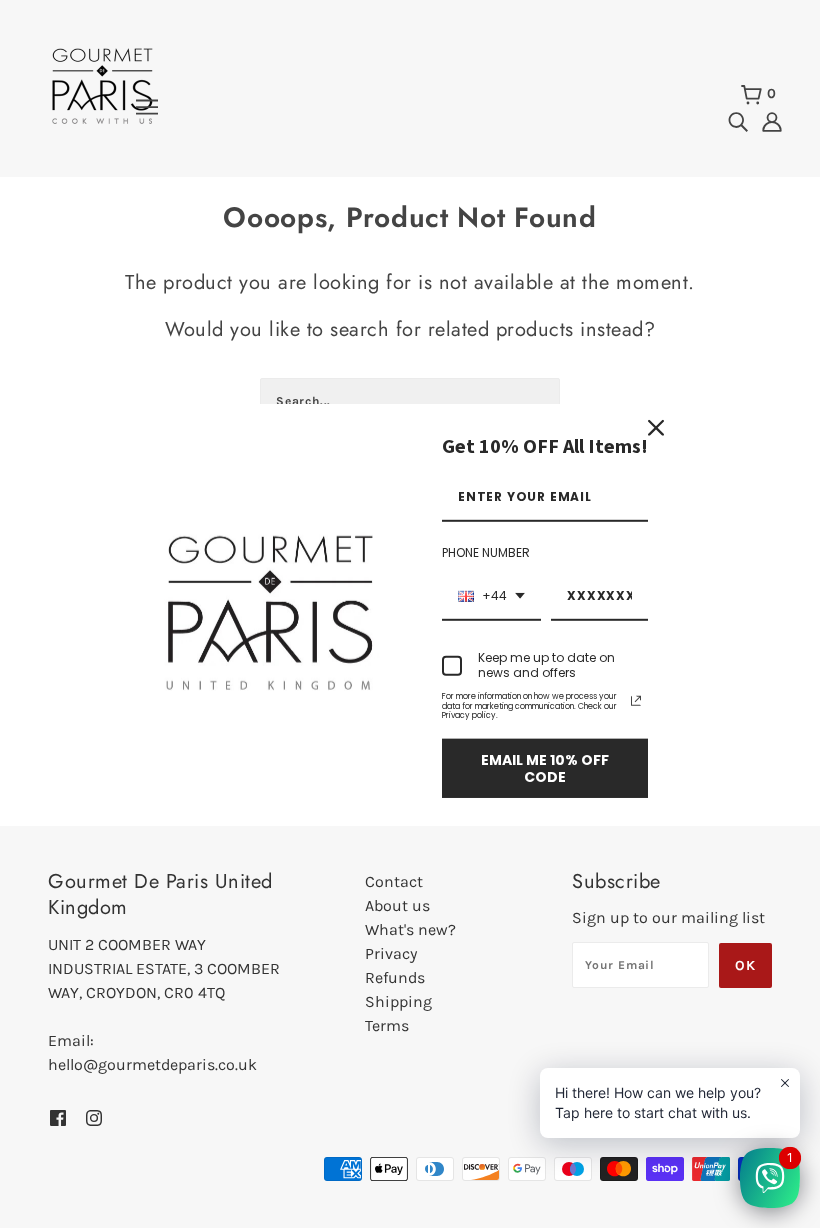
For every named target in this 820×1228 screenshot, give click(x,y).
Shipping (398, 1001)
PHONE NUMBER (486, 552)
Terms (387, 1025)
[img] (738, 120)
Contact (394, 881)
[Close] (656, 428)
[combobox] (491, 597)
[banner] (102, 84)
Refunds (395, 977)
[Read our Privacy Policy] (636, 701)
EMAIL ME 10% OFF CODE (545, 768)
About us (397, 905)
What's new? (410, 929)
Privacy (391, 953)
